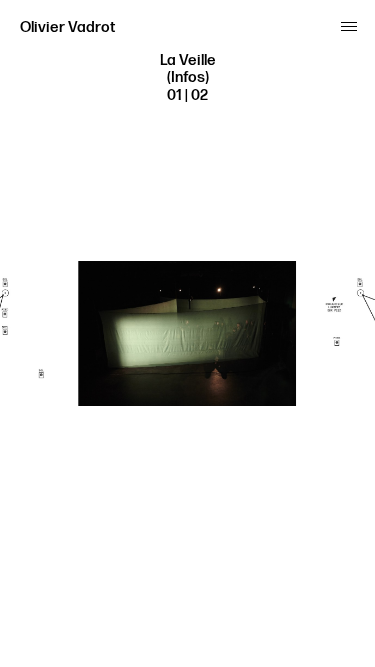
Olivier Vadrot (67, 27)
